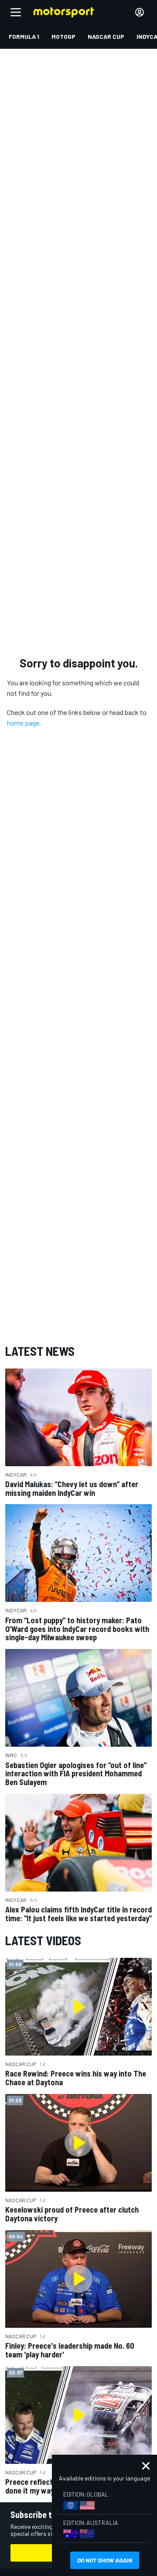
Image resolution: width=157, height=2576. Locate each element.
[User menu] (140, 12)
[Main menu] (16, 12)
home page (23, 723)
